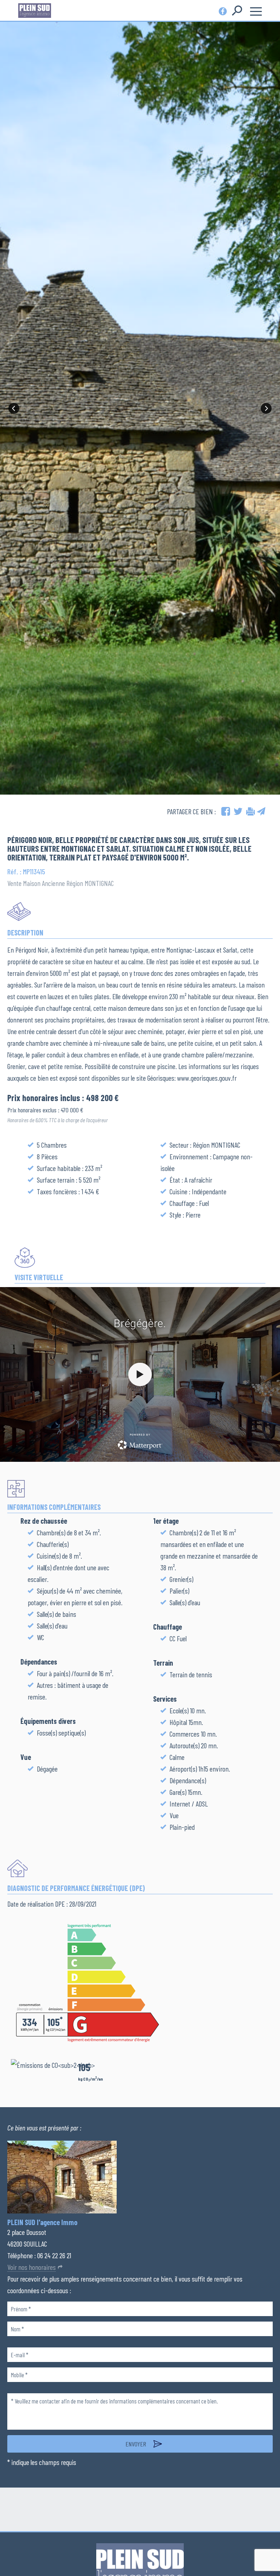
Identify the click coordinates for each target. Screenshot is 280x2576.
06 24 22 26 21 (54, 2255)
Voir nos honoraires (32, 2267)
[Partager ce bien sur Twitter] (238, 811)
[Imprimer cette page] (250, 811)
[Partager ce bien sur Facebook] (226, 811)
